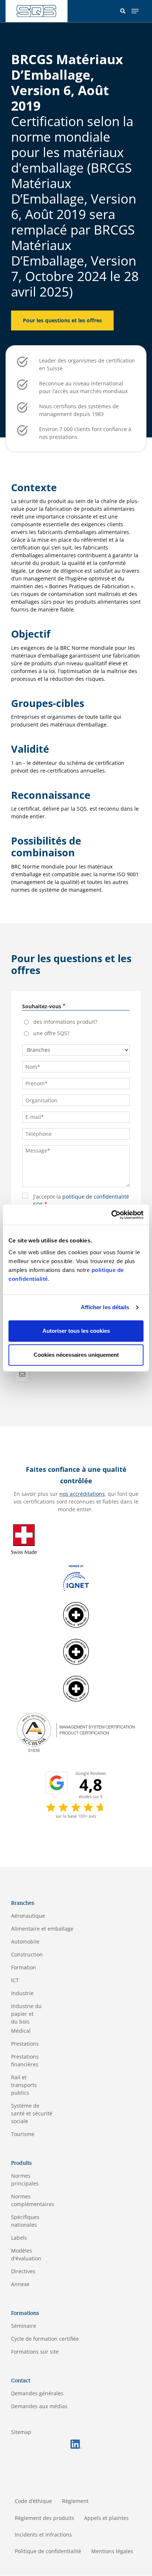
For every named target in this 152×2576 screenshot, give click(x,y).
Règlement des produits (44, 2518)
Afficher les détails (105, 1307)
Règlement (75, 2501)
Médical (21, 2031)
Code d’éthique (33, 2501)
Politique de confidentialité (48, 2551)
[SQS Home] (37, 11)
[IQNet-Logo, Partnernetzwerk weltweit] (76, 1577)
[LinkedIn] (76, 2443)
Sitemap (21, 2432)
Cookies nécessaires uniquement (76, 1355)
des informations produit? (65, 1022)
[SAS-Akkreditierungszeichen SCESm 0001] (76, 1614)
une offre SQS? (51, 1033)
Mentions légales (112, 2551)
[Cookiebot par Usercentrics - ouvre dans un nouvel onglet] (111, 1215)
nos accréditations (82, 1494)
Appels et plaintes (106, 2518)
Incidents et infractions (43, 2535)
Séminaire (24, 2326)
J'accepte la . (81, 1200)
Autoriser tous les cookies (76, 1331)
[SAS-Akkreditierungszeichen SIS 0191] (76, 1688)
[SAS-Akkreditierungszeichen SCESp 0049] (76, 1651)
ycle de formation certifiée (47, 2339)
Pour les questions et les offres (62, 320)
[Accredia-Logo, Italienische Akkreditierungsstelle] (76, 1732)
